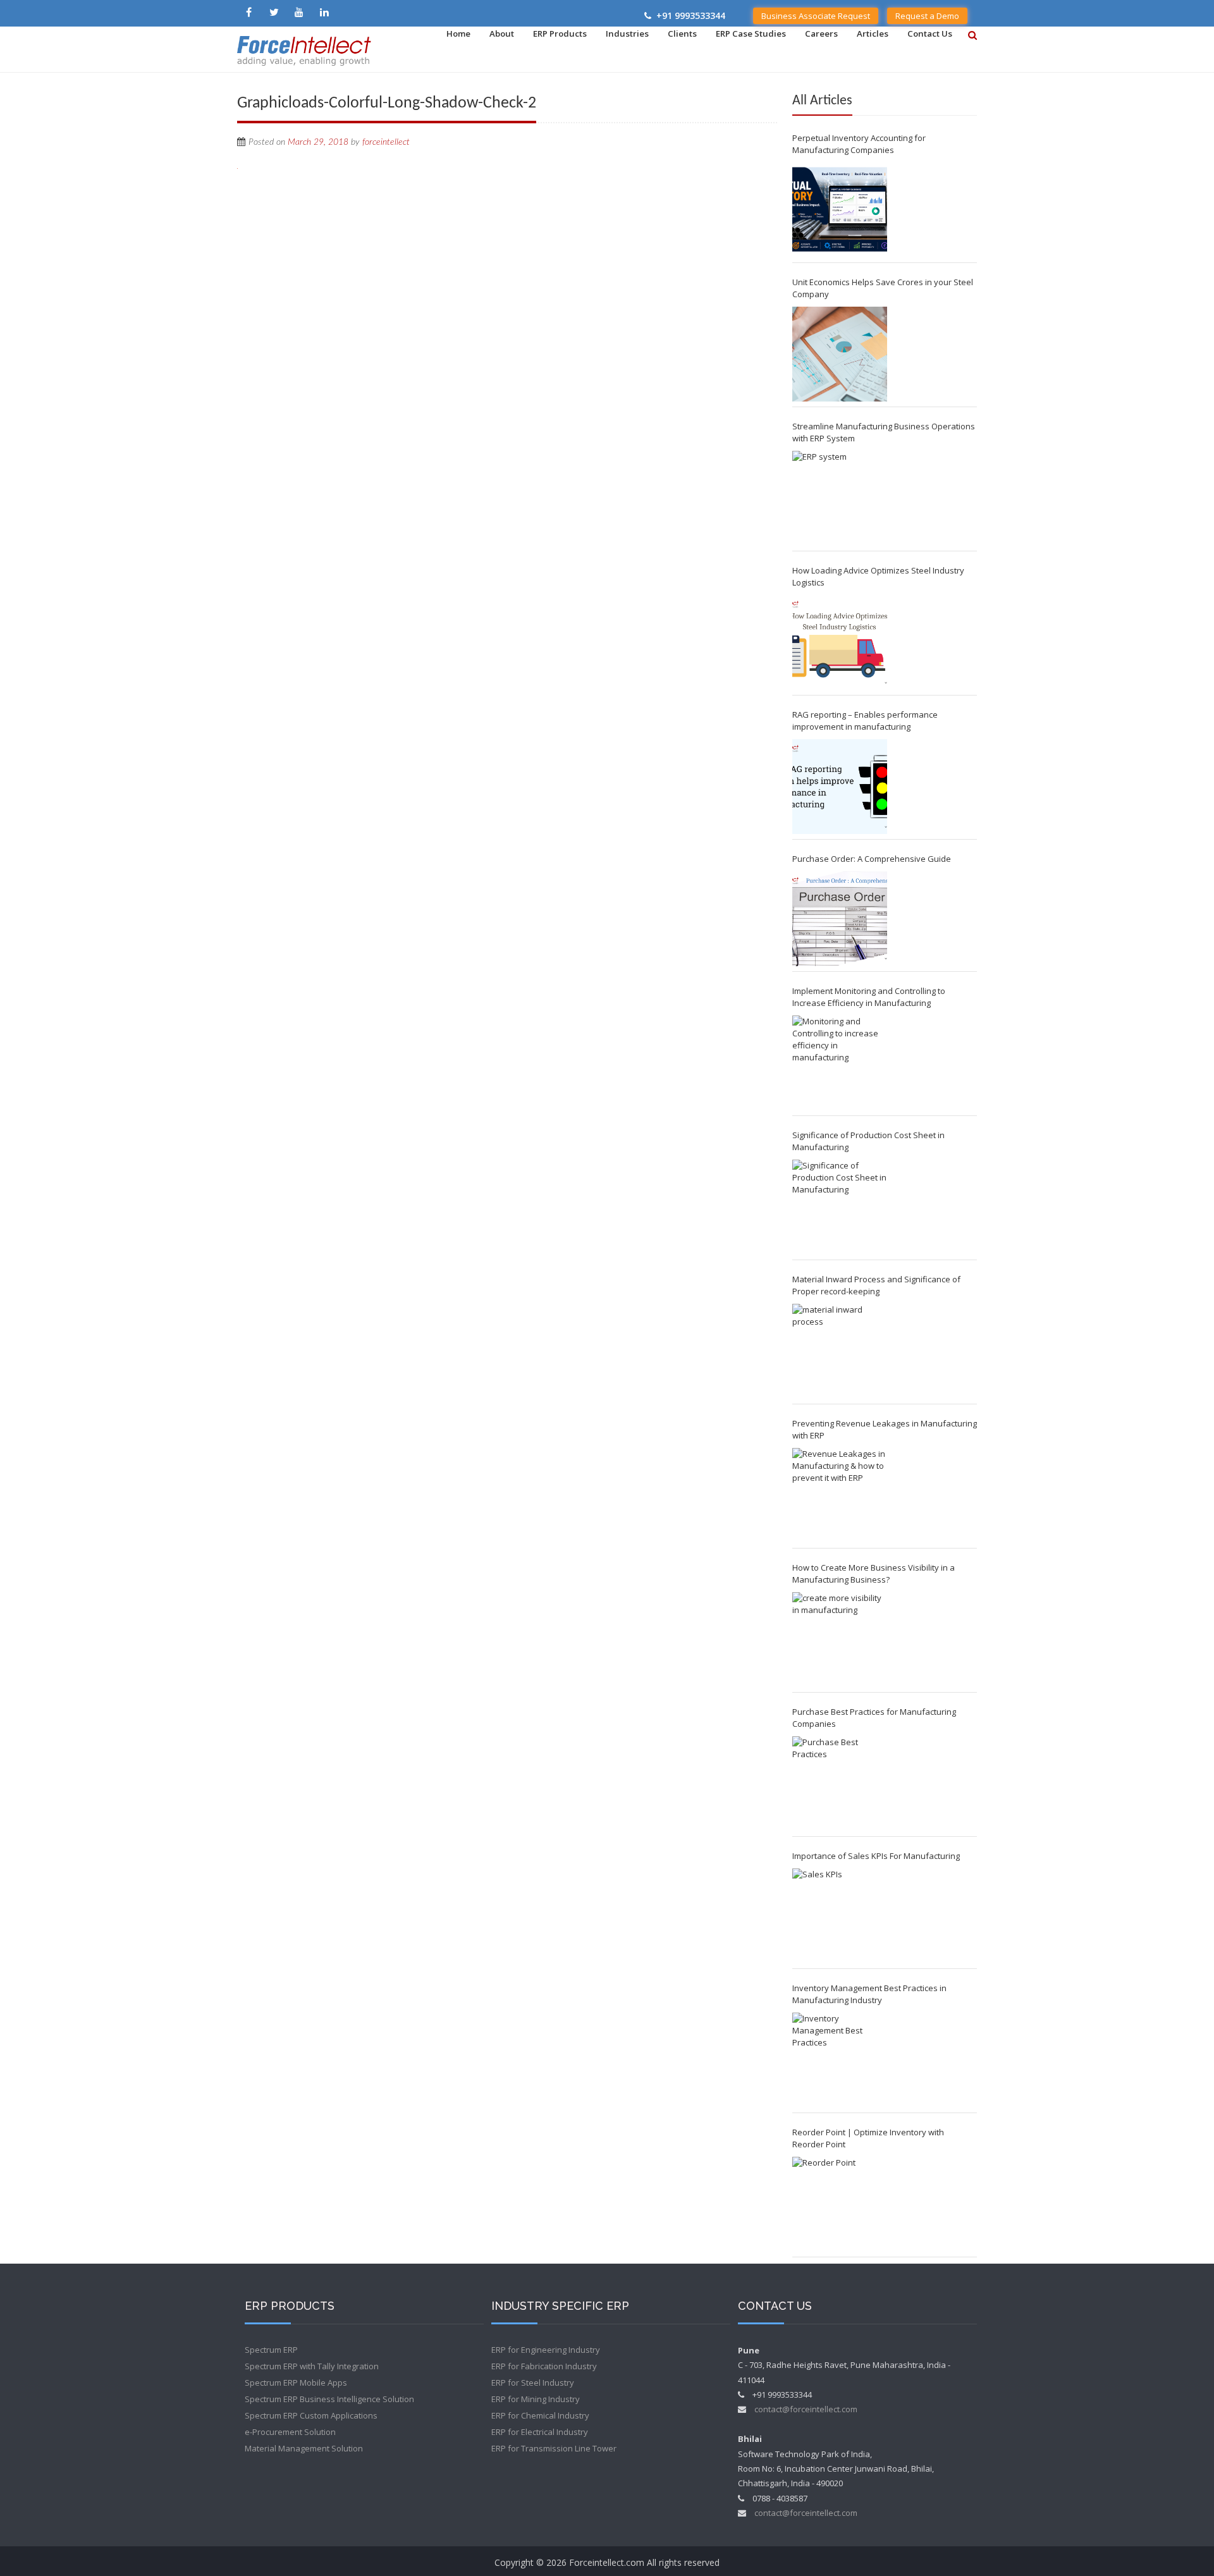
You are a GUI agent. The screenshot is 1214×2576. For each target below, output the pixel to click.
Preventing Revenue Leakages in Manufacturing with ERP (885, 1429)
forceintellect (386, 142)
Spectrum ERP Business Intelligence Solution (329, 2399)
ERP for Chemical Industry (540, 2415)
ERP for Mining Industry (536, 2399)
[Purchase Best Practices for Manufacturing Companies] (840, 1784)
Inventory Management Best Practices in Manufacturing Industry (869, 1994)
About (502, 34)
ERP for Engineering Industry (546, 2350)
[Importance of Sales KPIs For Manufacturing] (840, 1916)
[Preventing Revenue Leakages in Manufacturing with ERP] (840, 1495)
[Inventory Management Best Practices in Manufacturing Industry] (840, 2060)
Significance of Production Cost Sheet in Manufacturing (868, 1141)
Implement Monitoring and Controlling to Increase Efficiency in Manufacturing (869, 997)
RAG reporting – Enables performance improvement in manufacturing (865, 721)
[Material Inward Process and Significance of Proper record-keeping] (840, 1351)
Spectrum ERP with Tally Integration (312, 2366)
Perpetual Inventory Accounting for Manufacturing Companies (859, 144)
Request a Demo (927, 16)
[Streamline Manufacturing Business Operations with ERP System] (840, 498)
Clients (682, 34)
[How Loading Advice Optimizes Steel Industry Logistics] (840, 642)
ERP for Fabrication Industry (544, 2366)
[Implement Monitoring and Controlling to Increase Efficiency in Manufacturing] (840, 1063)
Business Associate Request (816, 16)
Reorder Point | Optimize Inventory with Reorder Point (868, 2138)
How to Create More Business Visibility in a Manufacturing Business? (874, 1573)
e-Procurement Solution (290, 2432)
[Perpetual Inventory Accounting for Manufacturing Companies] (840, 210)
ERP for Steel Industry (533, 2383)
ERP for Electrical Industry (540, 2432)
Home (458, 34)
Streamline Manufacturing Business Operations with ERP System (884, 432)
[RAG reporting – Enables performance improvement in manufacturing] (840, 787)
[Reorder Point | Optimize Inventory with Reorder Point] (840, 2204)
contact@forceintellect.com (806, 2409)
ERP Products (560, 34)
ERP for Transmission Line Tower (554, 2448)
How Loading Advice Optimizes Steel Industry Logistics (878, 576)
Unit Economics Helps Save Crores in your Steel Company (883, 288)
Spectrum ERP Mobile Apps (296, 2383)
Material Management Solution (304, 2448)
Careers (821, 34)
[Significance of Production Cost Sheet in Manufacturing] (840, 1207)
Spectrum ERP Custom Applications (311, 2415)
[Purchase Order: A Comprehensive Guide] (840, 919)
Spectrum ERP (271, 2350)
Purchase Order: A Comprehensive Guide (872, 859)
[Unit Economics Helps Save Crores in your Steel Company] (840, 354)
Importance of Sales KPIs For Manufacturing (876, 1856)
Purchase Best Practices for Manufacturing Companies (874, 1718)
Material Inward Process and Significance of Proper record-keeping (876, 1285)
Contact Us (930, 34)
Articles (873, 34)
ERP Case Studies (751, 34)
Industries (627, 34)
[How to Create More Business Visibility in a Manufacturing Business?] (840, 1640)
